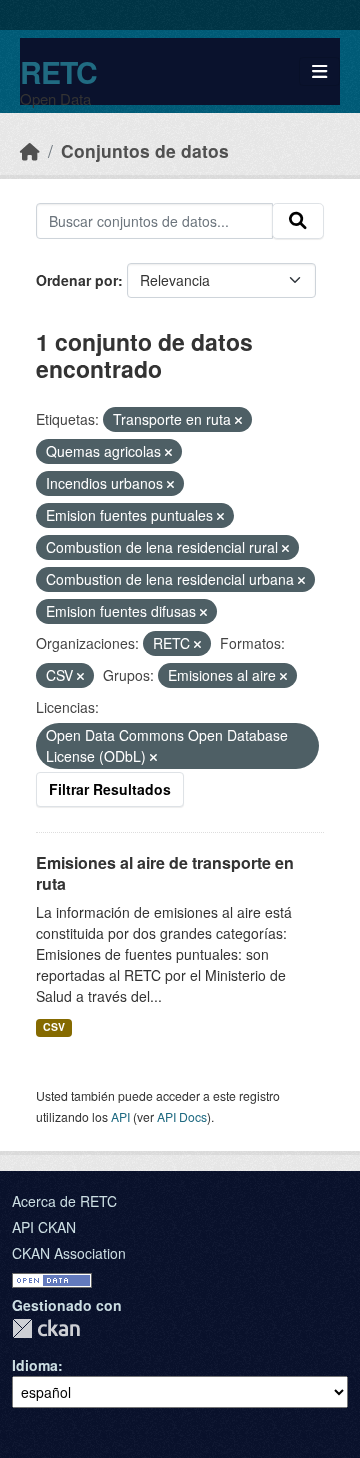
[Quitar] (238, 420)
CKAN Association (69, 1253)
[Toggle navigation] (319, 71)
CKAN (46, 1328)
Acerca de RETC (64, 1201)
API (120, 1116)
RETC (58, 71)
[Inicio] (30, 150)
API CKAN (44, 1227)
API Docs (182, 1116)
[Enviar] (298, 221)
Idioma (35, 1365)
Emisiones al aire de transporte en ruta (165, 873)
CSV (54, 1026)
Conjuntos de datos (145, 150)
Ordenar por (77, 280)
